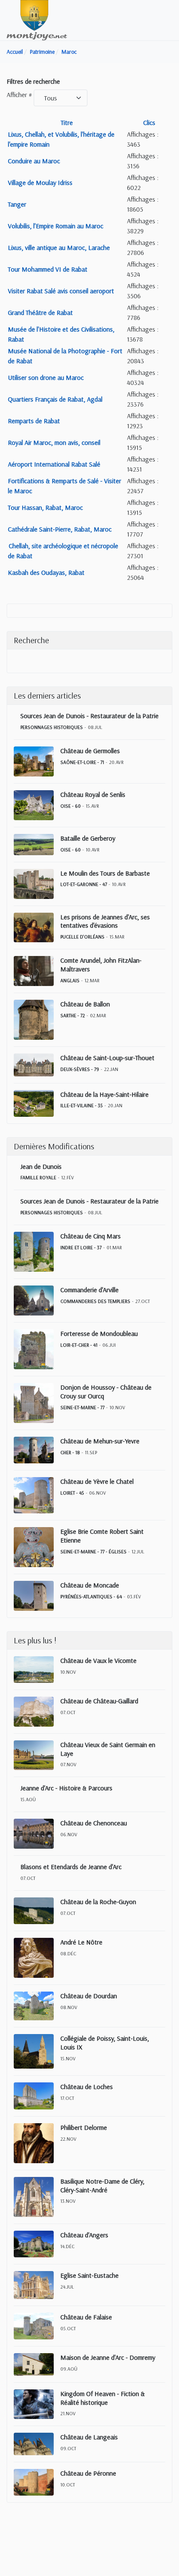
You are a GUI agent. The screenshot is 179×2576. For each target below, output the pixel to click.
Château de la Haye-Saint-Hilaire (104, 1094)
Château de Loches (87, 2087)
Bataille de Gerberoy (88, 838)
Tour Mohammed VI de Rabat (48, 269)
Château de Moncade (90, 1585)
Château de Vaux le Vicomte (98, 1660)
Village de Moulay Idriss (40, 182)
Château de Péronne (88, 2473)
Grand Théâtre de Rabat (40, 312)
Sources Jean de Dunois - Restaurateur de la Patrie (89, 716)
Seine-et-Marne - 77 (82, 1407)
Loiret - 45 (72, 1493)
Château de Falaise (86, 2317)
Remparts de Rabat (34, 421)
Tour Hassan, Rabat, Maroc (45, 507)
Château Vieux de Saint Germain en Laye (108, 1749)
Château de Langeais (89, 2437)
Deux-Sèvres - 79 (80, 1069)
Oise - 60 (71, 806)
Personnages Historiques (52, 727)
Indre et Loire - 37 (81, 1247)
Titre (67, 122)
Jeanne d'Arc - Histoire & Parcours (66, 1788)
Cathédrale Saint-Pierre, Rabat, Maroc (60, 529)
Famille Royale (38, 1177)
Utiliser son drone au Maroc (46, 377)
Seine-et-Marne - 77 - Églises (93, 1551)
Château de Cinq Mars (91, 1236)
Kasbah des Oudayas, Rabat (46, 572)
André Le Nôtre (81, 1942)
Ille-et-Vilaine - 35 (82, 1105)
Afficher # (19, 95)
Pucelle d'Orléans (82, 937)
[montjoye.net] (37, 20)
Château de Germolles (90, 751)
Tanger (17, 204)
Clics (149, 122)
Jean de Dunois (41, 1166)
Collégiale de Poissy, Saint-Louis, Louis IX (105, 2043)
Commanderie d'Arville (89, 1290)
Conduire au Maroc (34, 161)
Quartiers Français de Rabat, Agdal (55, 399)
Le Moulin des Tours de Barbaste (105, 873)
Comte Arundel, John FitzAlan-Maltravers (101, 965)
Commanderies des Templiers (95, 1301)
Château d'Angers (84, 2235)
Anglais (70, 980)
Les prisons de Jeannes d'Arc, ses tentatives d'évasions (105, 921)
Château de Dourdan (89, 1996)
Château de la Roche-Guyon (98, 1902)
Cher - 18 (70, 1452)
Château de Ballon (85, 1004)
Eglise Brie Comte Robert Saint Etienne (102, 1536)
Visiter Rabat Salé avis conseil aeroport (61, 291)
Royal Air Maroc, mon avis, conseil (54, 442)
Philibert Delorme (84, 2127)
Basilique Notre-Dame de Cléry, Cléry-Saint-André (102, 2185)
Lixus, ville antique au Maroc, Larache (59, 247)
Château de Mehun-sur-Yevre (100, 1441)
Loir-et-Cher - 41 (79, 1345)
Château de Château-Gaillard (99, 1701)
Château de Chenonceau (94, 1823)
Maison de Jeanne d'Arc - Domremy (108, 2357)
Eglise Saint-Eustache (89, 2275)
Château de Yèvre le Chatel (97, 1481)
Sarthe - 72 (73, 1015)
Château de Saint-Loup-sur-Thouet (107, 1058)
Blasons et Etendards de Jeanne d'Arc (71, 1867)
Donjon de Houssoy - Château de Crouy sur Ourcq (106, 1392)
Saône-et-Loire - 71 (82, 762)
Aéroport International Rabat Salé (54, 464)
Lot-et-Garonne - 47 (84, 884)
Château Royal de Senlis (93, 794)
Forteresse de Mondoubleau (99, 1333)
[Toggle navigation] (169, 20)
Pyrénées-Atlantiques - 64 (91, 1596)
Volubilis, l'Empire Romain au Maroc (56, 226)
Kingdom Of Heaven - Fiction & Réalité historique (103, 2398)
